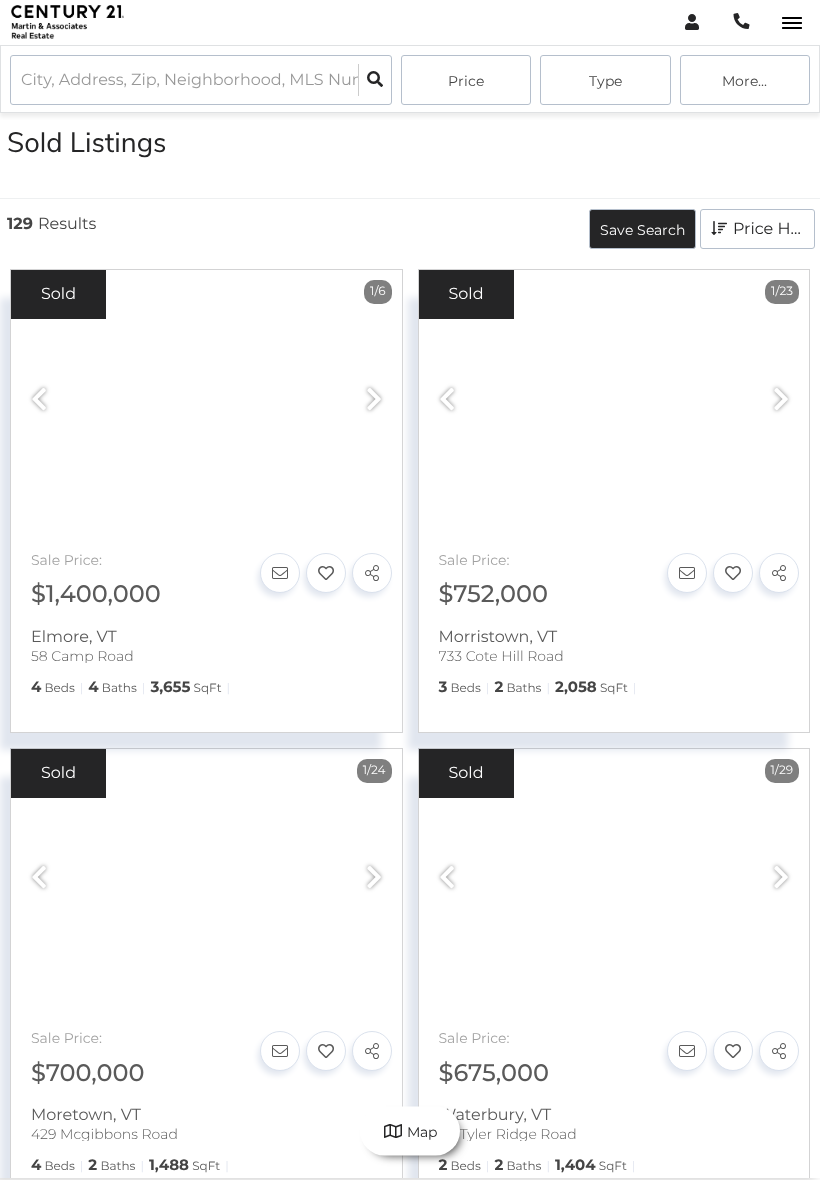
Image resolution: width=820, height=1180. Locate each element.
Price (466, 81)
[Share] (372, 573)
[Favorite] (326, 573)
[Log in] (691, 22)
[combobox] (23, 80)
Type (605, 81)
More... (744, 81)
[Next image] (374, 400)
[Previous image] (39, 400)
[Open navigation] (791, 23)
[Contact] (280, 573)
